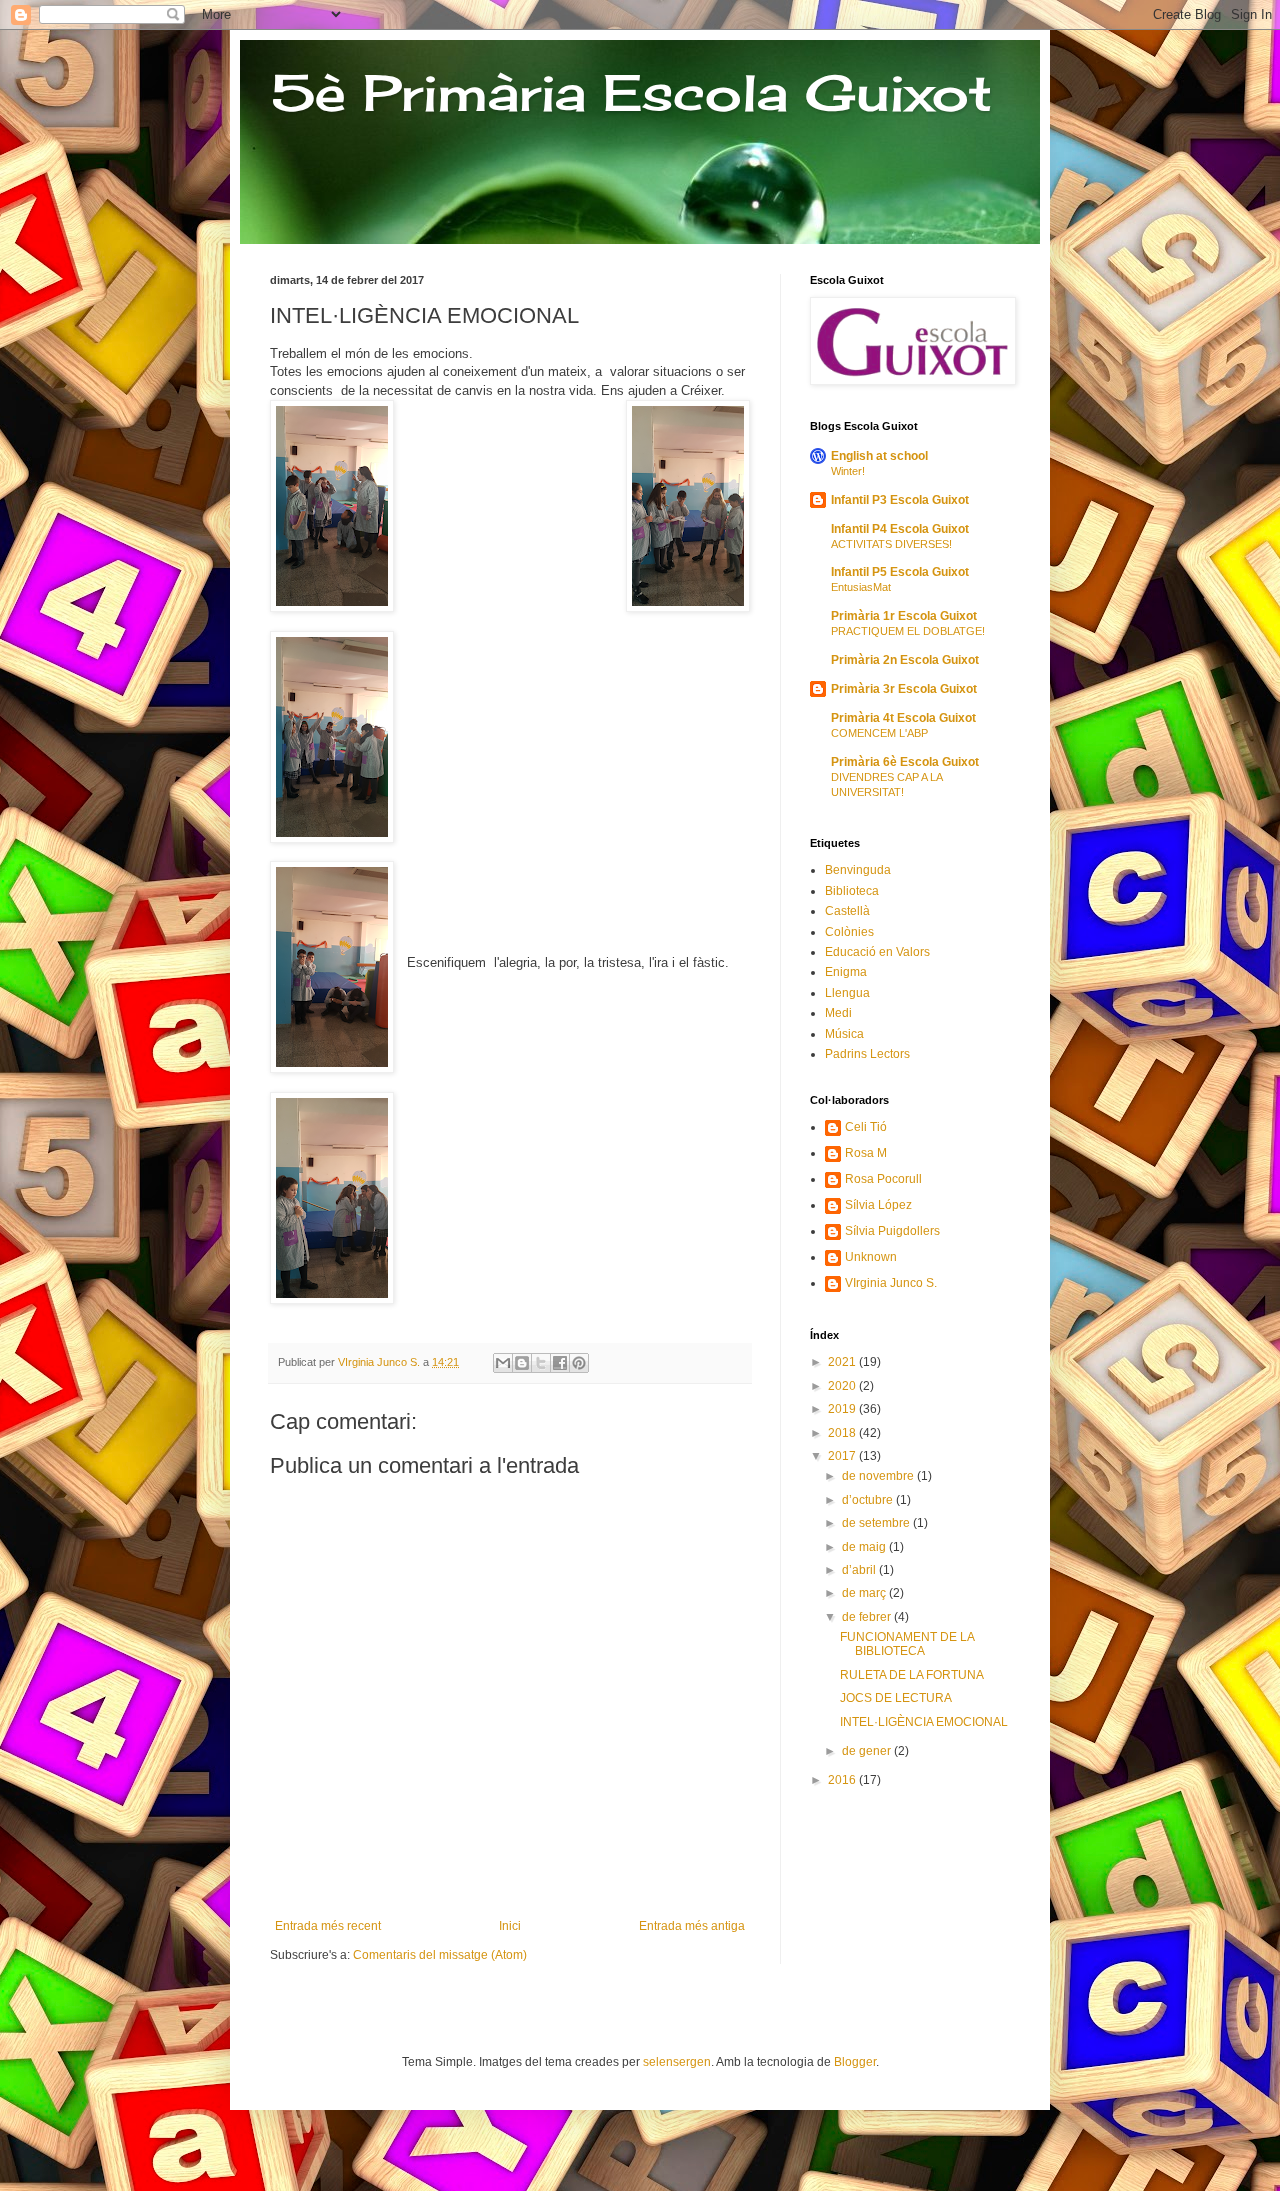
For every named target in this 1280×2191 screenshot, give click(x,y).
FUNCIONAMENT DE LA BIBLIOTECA (907, 1644)
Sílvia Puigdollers (892, 1231)
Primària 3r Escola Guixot (904, 689)
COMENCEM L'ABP (879, 733)
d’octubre (869, 1500)
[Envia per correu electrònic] (503, 1363)
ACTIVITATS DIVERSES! (891, 544)
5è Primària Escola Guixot (631, 92)
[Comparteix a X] (541, 1363)
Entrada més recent (328, 1926)
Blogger (855, 2062)
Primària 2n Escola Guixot (905, 660)
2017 (843, 1456)
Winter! (848, 471)
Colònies (849, 932)
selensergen (677, 2062)
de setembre (877, 1523)
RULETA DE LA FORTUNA (912, 1675)
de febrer (868, 1617)
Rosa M (866, 1153)
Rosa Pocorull (883, 1179)
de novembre (879, 1476)
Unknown (871, 1257)
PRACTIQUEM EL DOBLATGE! (908, 631)
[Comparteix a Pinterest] (579, 1363)
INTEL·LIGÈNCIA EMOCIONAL (924, 1722)
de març (865, 1593)
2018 (843, 1433)
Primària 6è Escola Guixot (905, 762)
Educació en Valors (877, 952)
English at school (879, 456)
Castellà (847, 911)
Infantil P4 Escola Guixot (900, 529)
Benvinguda (858, 870)
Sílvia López (878, 1205)
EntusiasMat (861, 587)
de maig (865, 1547)
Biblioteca (852, 891)
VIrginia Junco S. (891, 1283)
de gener (868, 1751)
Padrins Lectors (867, 1054)
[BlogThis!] (522, 1363)
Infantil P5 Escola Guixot (900, 572)
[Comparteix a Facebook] (560, 1363)
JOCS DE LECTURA (896, 1698)
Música (844, 1034)
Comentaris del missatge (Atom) (440, 1955)
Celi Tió (866, 1127)
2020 (843, 1386)
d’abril (860, 1570)
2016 (843, 1780)
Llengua (847, 993)
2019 (843, 1409)
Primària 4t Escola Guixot (903, 718)
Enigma (846, 972)
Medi (838, 1013)
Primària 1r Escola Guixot (904, 616)
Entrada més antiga (692, 1926)
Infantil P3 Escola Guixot (900, 500)
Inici (510, 1926)
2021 (843, 1362)
